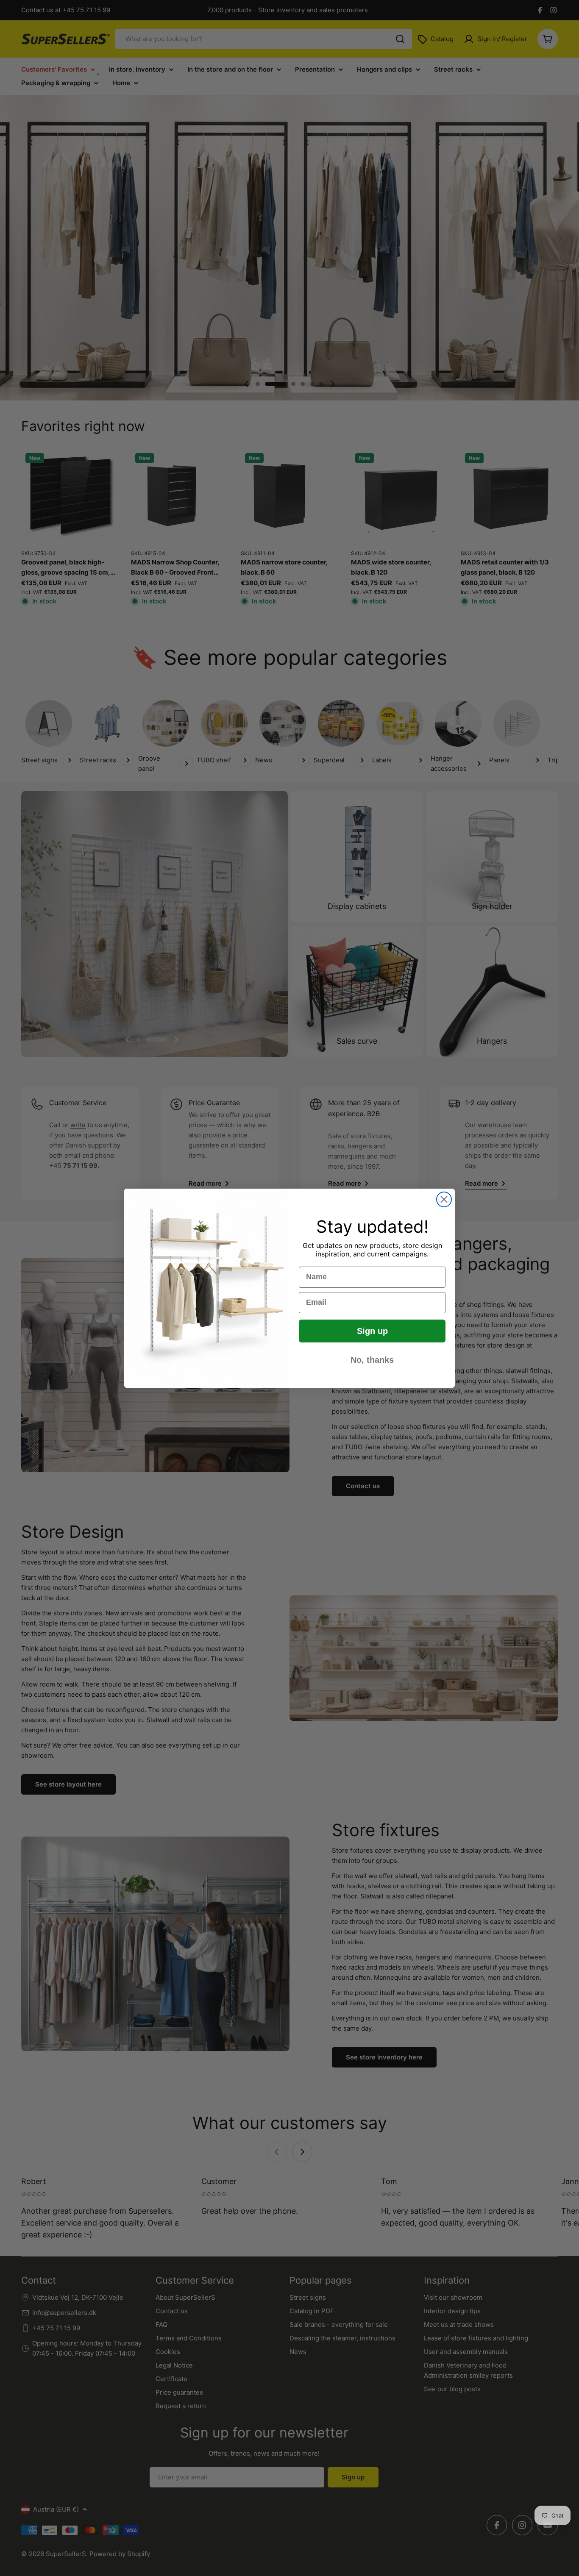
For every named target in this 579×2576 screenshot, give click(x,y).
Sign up (372, 1331)
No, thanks (372, 1359)
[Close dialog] (444, 1199)
